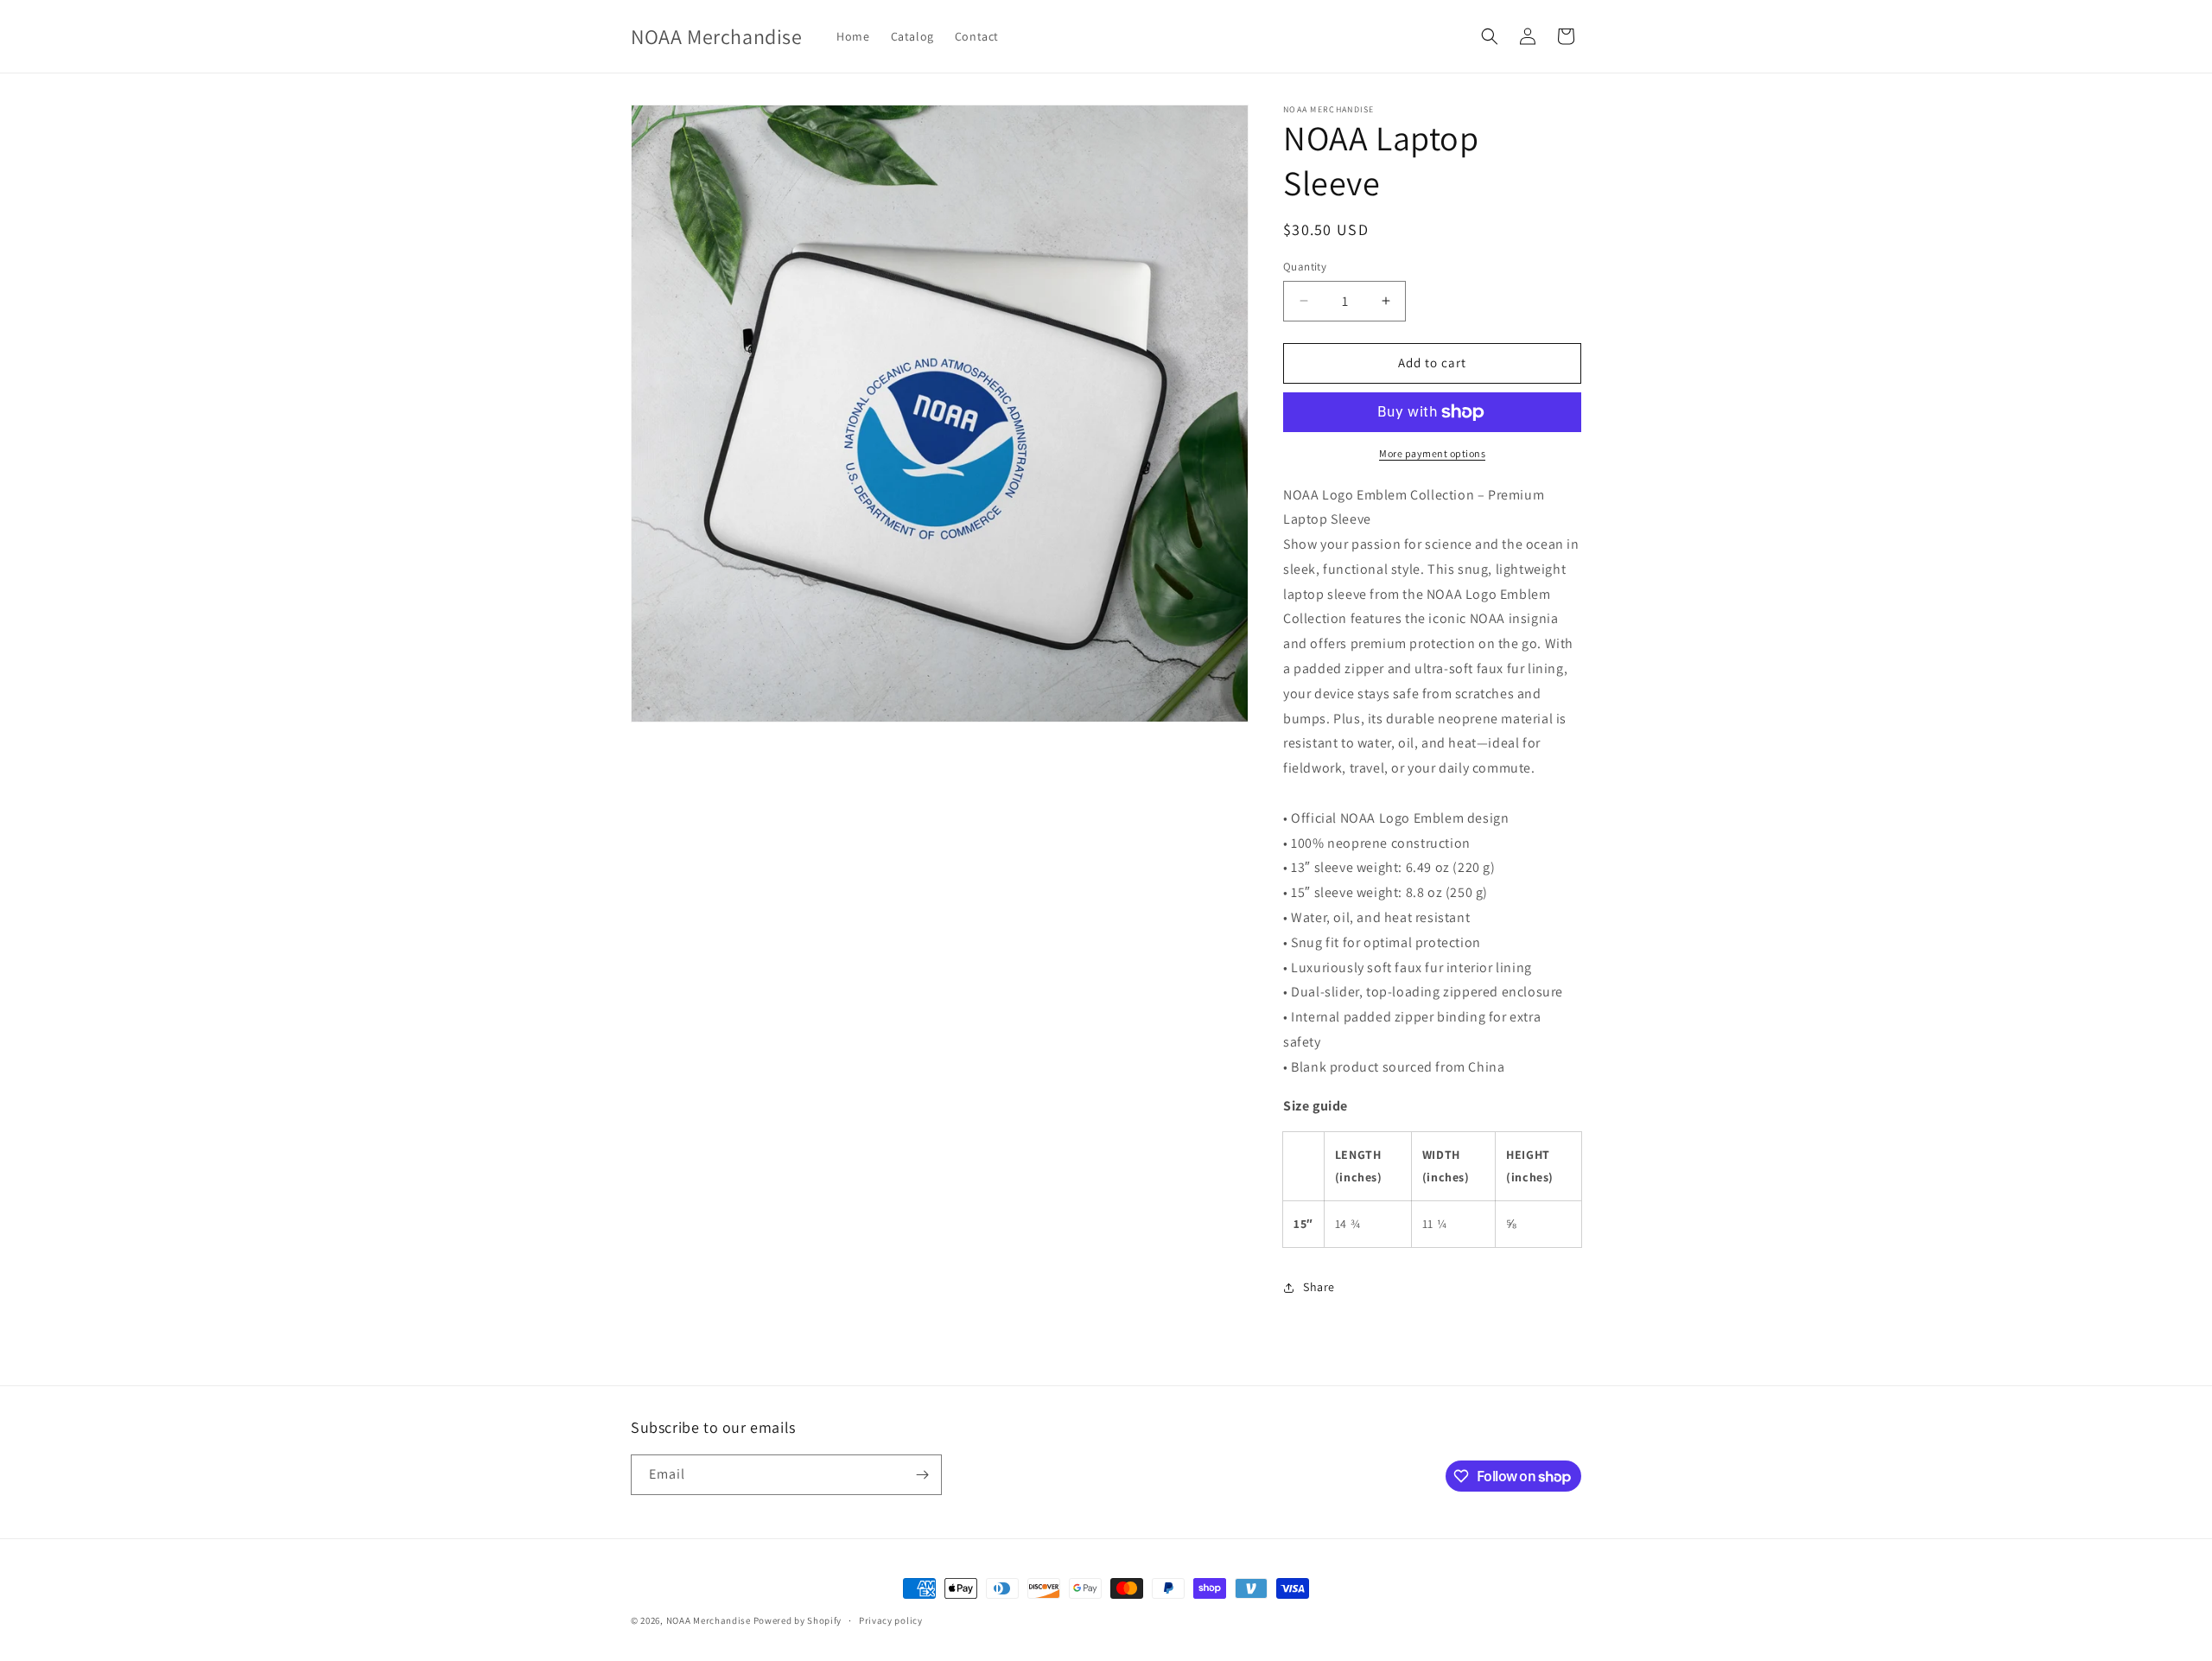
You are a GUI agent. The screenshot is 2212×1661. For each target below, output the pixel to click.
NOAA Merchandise (709, 1620)
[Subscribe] (922, 1475)
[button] (1490, 36)
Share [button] (1319, 1287)
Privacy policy (891, 1620)
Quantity (1305, 267)
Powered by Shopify (798, 1620)
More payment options (1432, 453)
